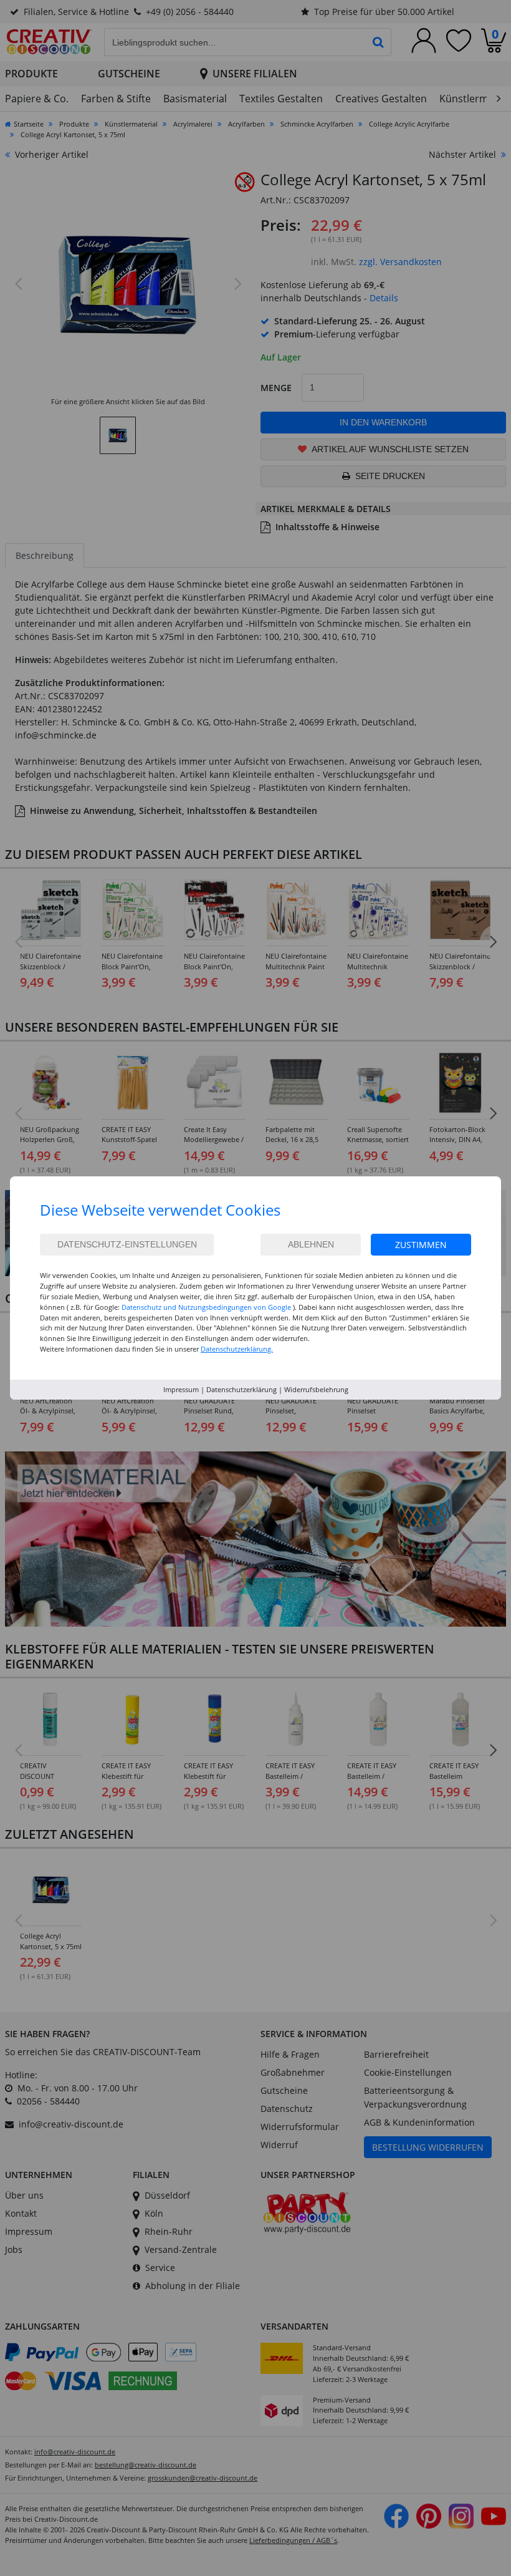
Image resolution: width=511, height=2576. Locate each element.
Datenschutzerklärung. (237, 1349)
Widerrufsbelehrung (316, 1389)
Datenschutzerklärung (241, 1389)
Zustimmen (421, 1245)
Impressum (181, 1389)
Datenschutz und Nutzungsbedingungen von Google (206, 1307)
